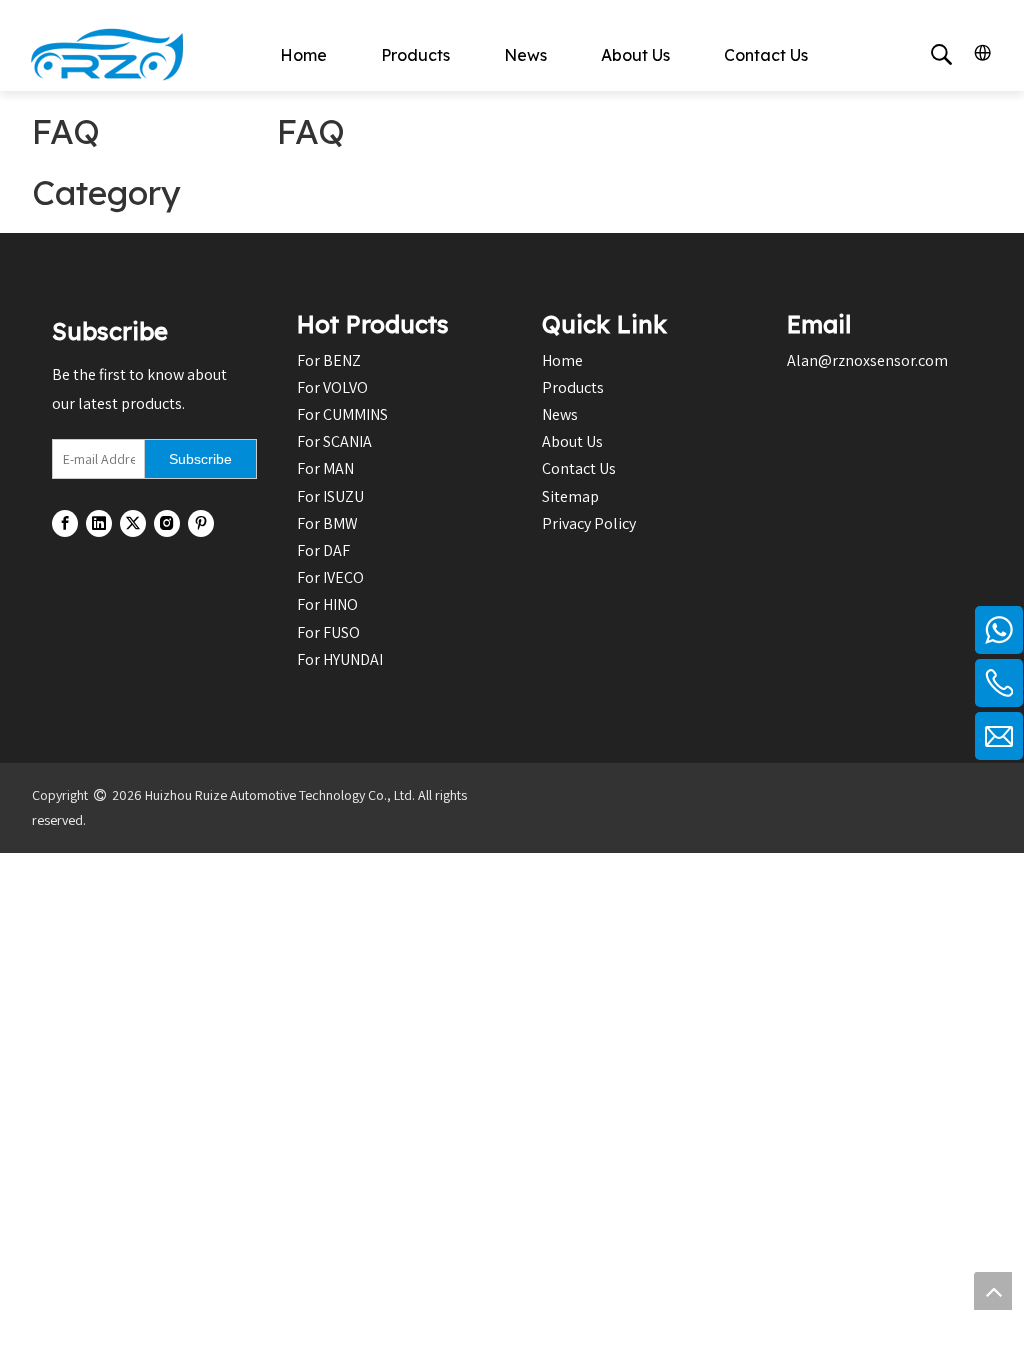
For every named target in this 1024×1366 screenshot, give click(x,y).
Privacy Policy (589, 523)
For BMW (327, 523)
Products (415, 55)
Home (303, 55)
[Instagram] (167, 523)
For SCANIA (334, 441)
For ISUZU (330, 496)
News (525, 55)
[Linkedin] (99, 523)
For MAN (325, 468)
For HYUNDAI (340, 659)
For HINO (327, 604)
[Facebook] (65, 523)
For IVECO (330, 577)
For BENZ (329, 360)
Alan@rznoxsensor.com (867, 360)
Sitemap (570, 496)
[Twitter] (133, 523)
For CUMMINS (342, 414)
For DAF (323, 550)
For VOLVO (332, 387)
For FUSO (328, 632)
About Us (635, 55)
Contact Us (766, 55)
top (993, 1291)
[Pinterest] (201, 523)
